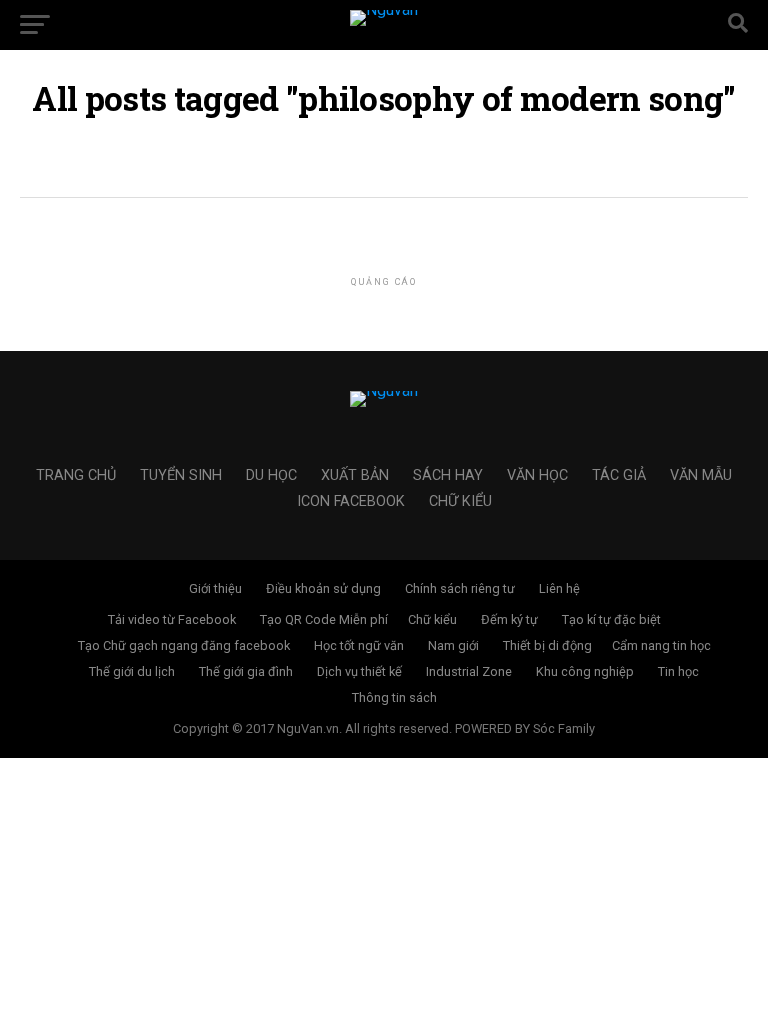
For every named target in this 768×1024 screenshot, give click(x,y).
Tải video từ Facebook (172, 619)
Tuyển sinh (181, 475)
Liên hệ (559, 588)
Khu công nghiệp (585, 671)
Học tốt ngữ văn (359, 645)
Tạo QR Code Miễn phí (324, 619)
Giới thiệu (215, 588)
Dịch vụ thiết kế (359, 671)
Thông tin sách (394, 697)
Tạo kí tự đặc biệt (611, 619)
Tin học (678, 671)
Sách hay (448, 475)
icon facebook (351, 501)
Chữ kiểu (460, 501)
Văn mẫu (701, 475)
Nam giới (453, 645)
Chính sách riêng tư (460, 588)
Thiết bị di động (547, 645)
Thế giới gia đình (246, 671)
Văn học (537, 475)
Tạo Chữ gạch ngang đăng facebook (184, 645)
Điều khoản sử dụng (323, 588)
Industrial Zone (469, 671)
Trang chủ (76, 475)
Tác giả (619, 475)
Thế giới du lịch (132, 671)
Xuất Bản (355, 475)
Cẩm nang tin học (661, 645)
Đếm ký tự (509, 619)
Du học (271, 475)
